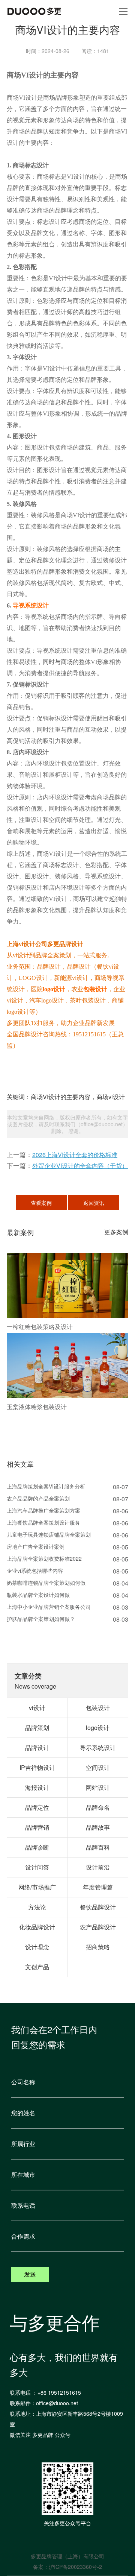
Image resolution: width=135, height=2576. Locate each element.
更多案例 (116, 1232)
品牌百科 (98, 1847)
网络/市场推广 (37, 1887)
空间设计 (98, 1767)
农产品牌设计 (98, 1927)
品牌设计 (37, 1747)
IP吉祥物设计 (37, 1767)
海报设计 (37, 1787)
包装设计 (95, 989)
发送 (30, 2275)
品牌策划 (37, 1728)
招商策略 (98, 1947)
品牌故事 (98, 1827)
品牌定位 (37, 1807)
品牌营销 (37, 1827)
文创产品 (37, 1967)
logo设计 (54, 989)
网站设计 (98, 1787)
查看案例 (41, 1203)
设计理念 (37, 1947)
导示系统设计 (98, 1747)
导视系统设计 (31, 605)
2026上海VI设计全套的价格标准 (75, 1155)
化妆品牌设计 (37, 1927)
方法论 (37, 1907)
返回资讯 (94, 1203)
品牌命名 (98, 1807)
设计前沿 (98, 1867)
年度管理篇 (98, 1887)
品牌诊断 (37, 1847)
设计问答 (37, 1867)
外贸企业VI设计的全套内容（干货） (80, 1166)
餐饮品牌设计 (98, 1907)
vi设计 (37, 1708)
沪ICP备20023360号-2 (75, 2567)
